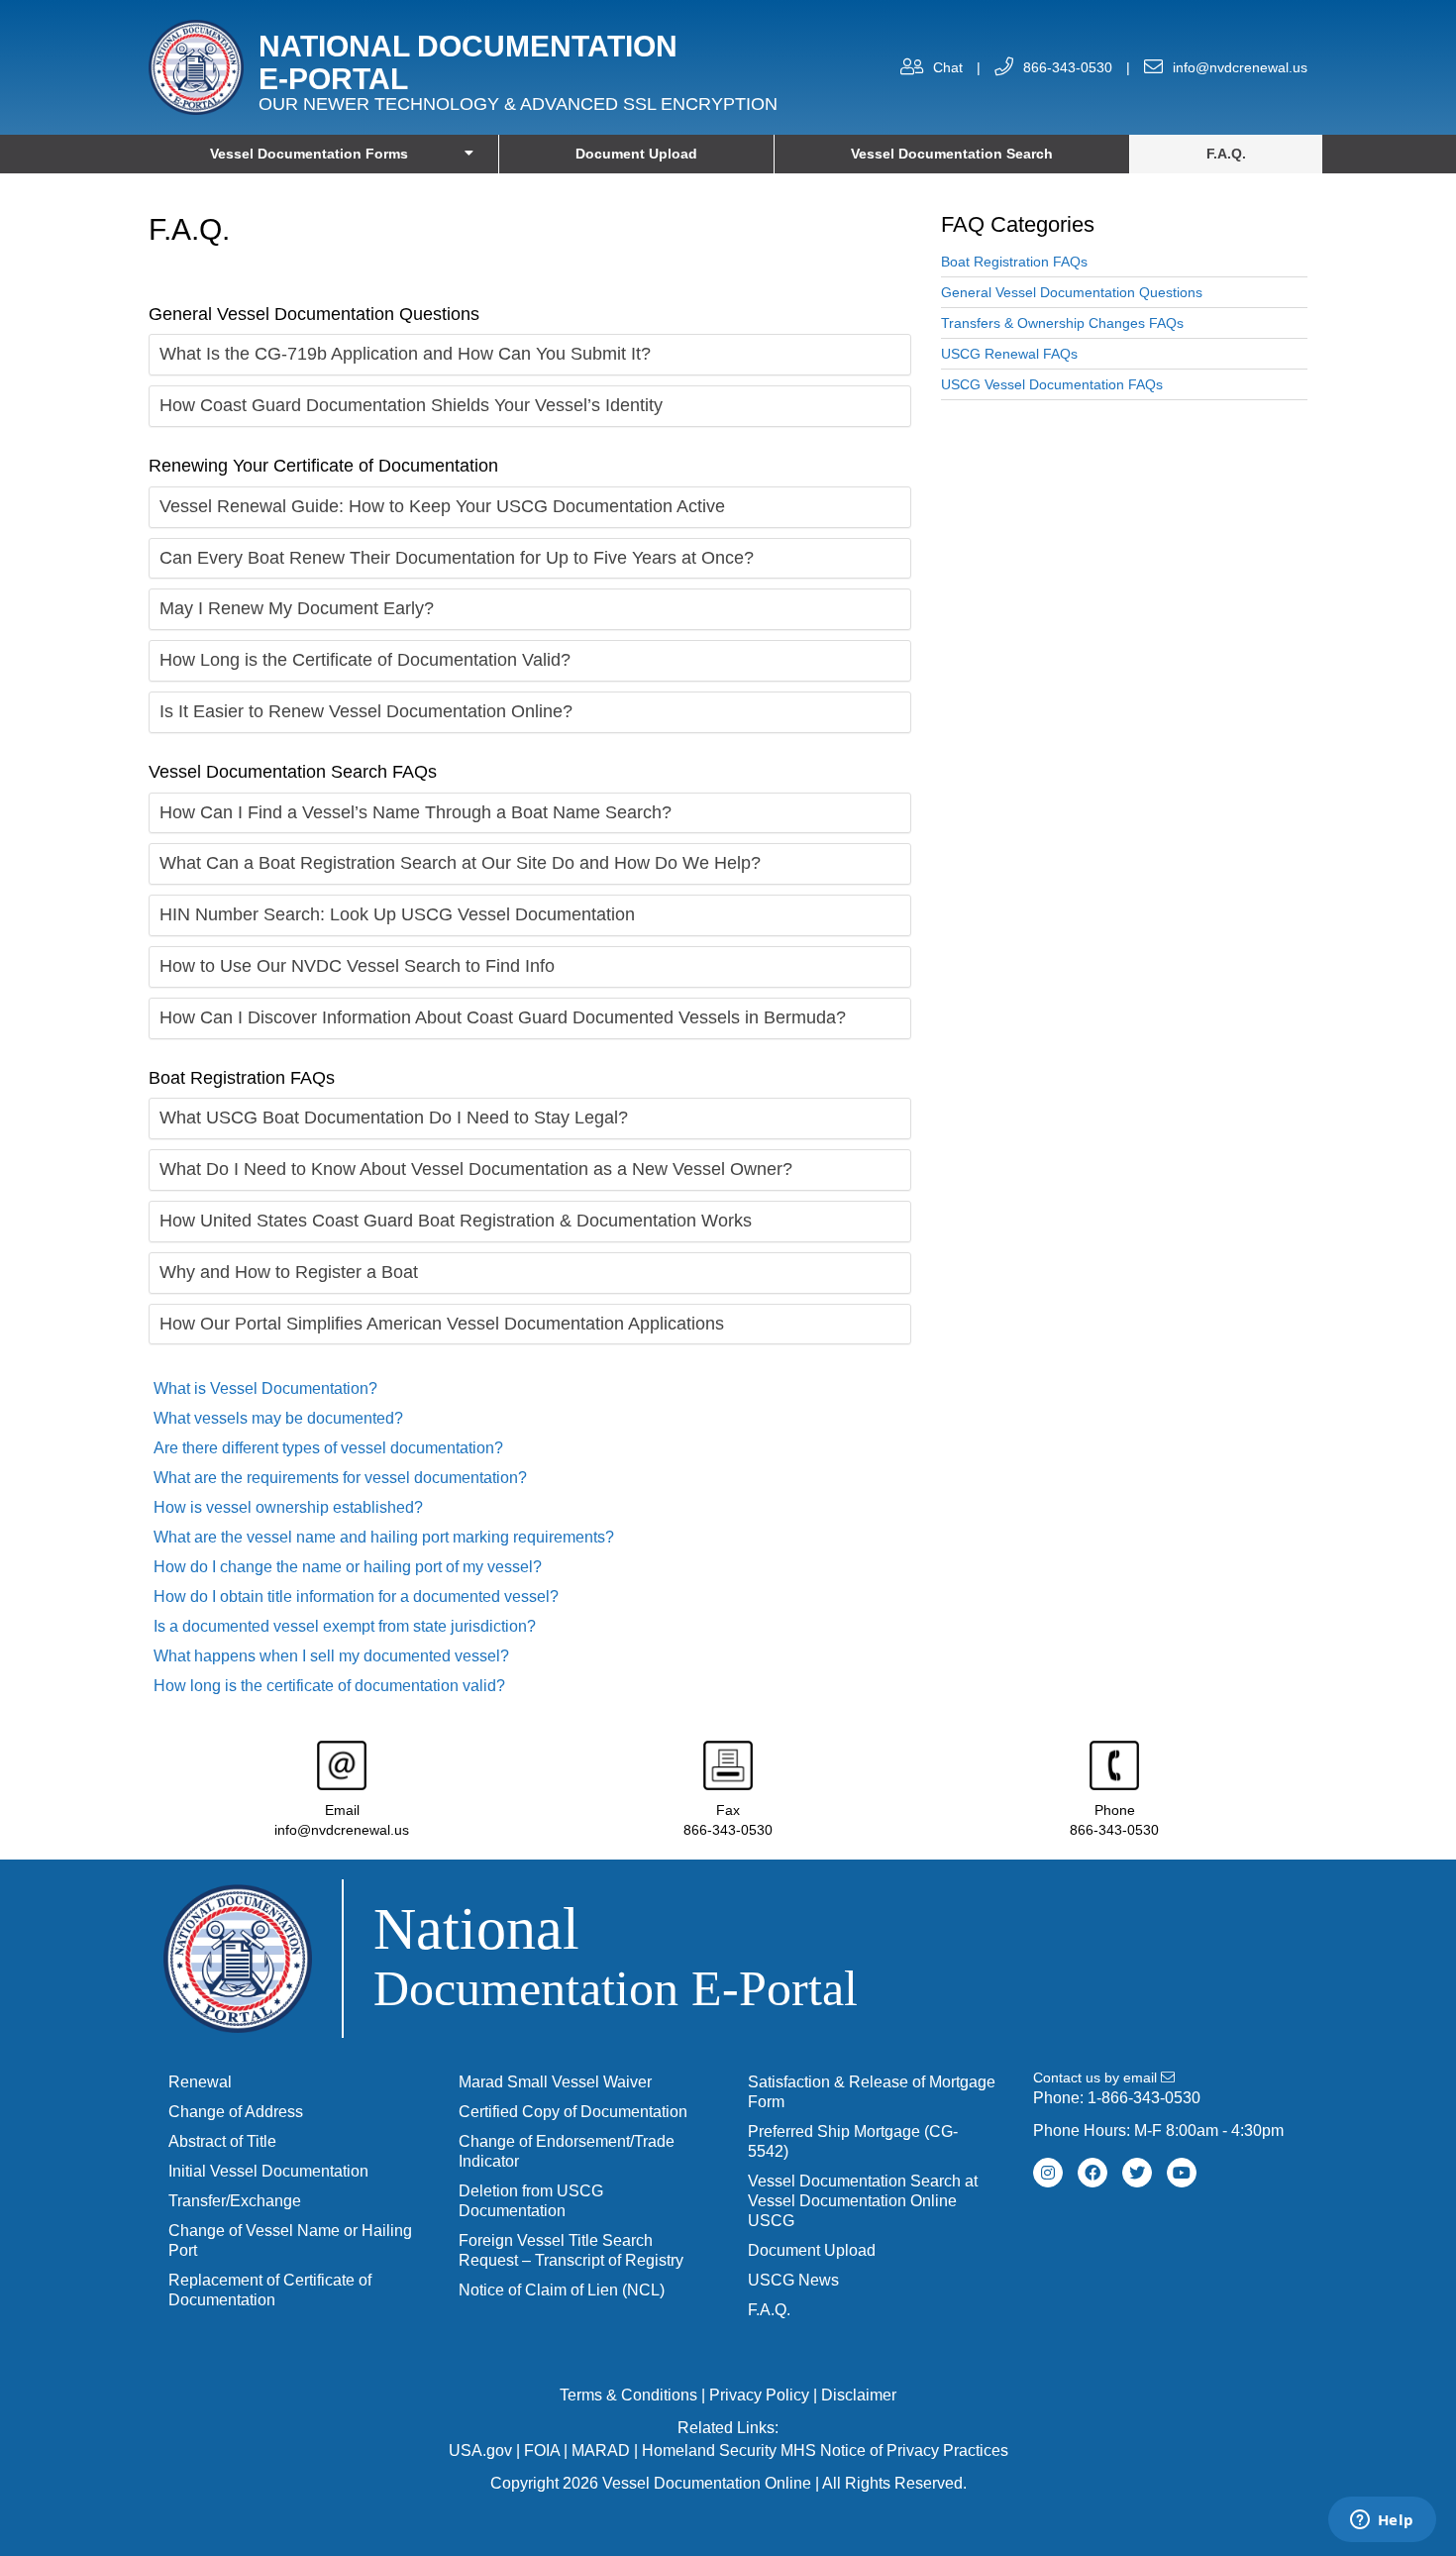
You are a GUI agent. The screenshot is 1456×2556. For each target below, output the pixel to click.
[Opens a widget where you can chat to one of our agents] (1382, 2521)
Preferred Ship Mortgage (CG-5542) (853, 2141)
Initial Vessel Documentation (268, 2171)
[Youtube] (1182, 2173)
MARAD (601, 2450)
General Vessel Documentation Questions (1072, 292)
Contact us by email (1097, 2077)
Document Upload (636, 154)
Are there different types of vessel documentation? (328, 1448)
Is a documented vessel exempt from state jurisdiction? (345, 1626)
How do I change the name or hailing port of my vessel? (348, 1567)
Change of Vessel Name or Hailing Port (290, 2240)
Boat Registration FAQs (1014, 262)
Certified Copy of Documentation (573, 2112)
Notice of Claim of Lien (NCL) (562, 2290)
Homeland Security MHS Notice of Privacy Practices (825, 2450)
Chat (948, 67)
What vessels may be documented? (278, 1418)
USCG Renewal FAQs (1009, 354)
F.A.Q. (1226, 154)
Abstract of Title (222, 2141)
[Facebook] (1092, 2173)
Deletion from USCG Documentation (531, 2201)
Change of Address (236, 2112)
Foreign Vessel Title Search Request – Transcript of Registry (571, 2250)
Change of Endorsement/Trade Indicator (567, 2151)
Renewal (200, 2082)
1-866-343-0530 (1144, 2098)
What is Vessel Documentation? (265, 1388)
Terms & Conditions (628, 2395)
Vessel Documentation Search (952, 154)
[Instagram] (1048, 2173)
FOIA (542, 2450)
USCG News (793, 2280)
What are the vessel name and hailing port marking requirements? (384, 1537)
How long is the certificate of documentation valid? (329, 1686)
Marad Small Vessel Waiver (555, 2082)
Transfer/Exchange (235, 2201)
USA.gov (480, 2450)
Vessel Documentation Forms (309, 154)
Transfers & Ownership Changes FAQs (1062, 323)
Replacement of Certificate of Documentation (270, 2290)
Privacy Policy (759, 2395)
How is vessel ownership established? (288, 1507)
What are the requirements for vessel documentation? (340, 1478)
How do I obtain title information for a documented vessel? (356, 1597)
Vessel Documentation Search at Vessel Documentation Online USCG (863, 2201)
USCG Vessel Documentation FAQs (1052, 384)
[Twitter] (1137, 2173)
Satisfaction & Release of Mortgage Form (872, 2092)
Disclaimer (859, 2395)
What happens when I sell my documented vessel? (331, 1656)
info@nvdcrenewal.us (1240, 67)
